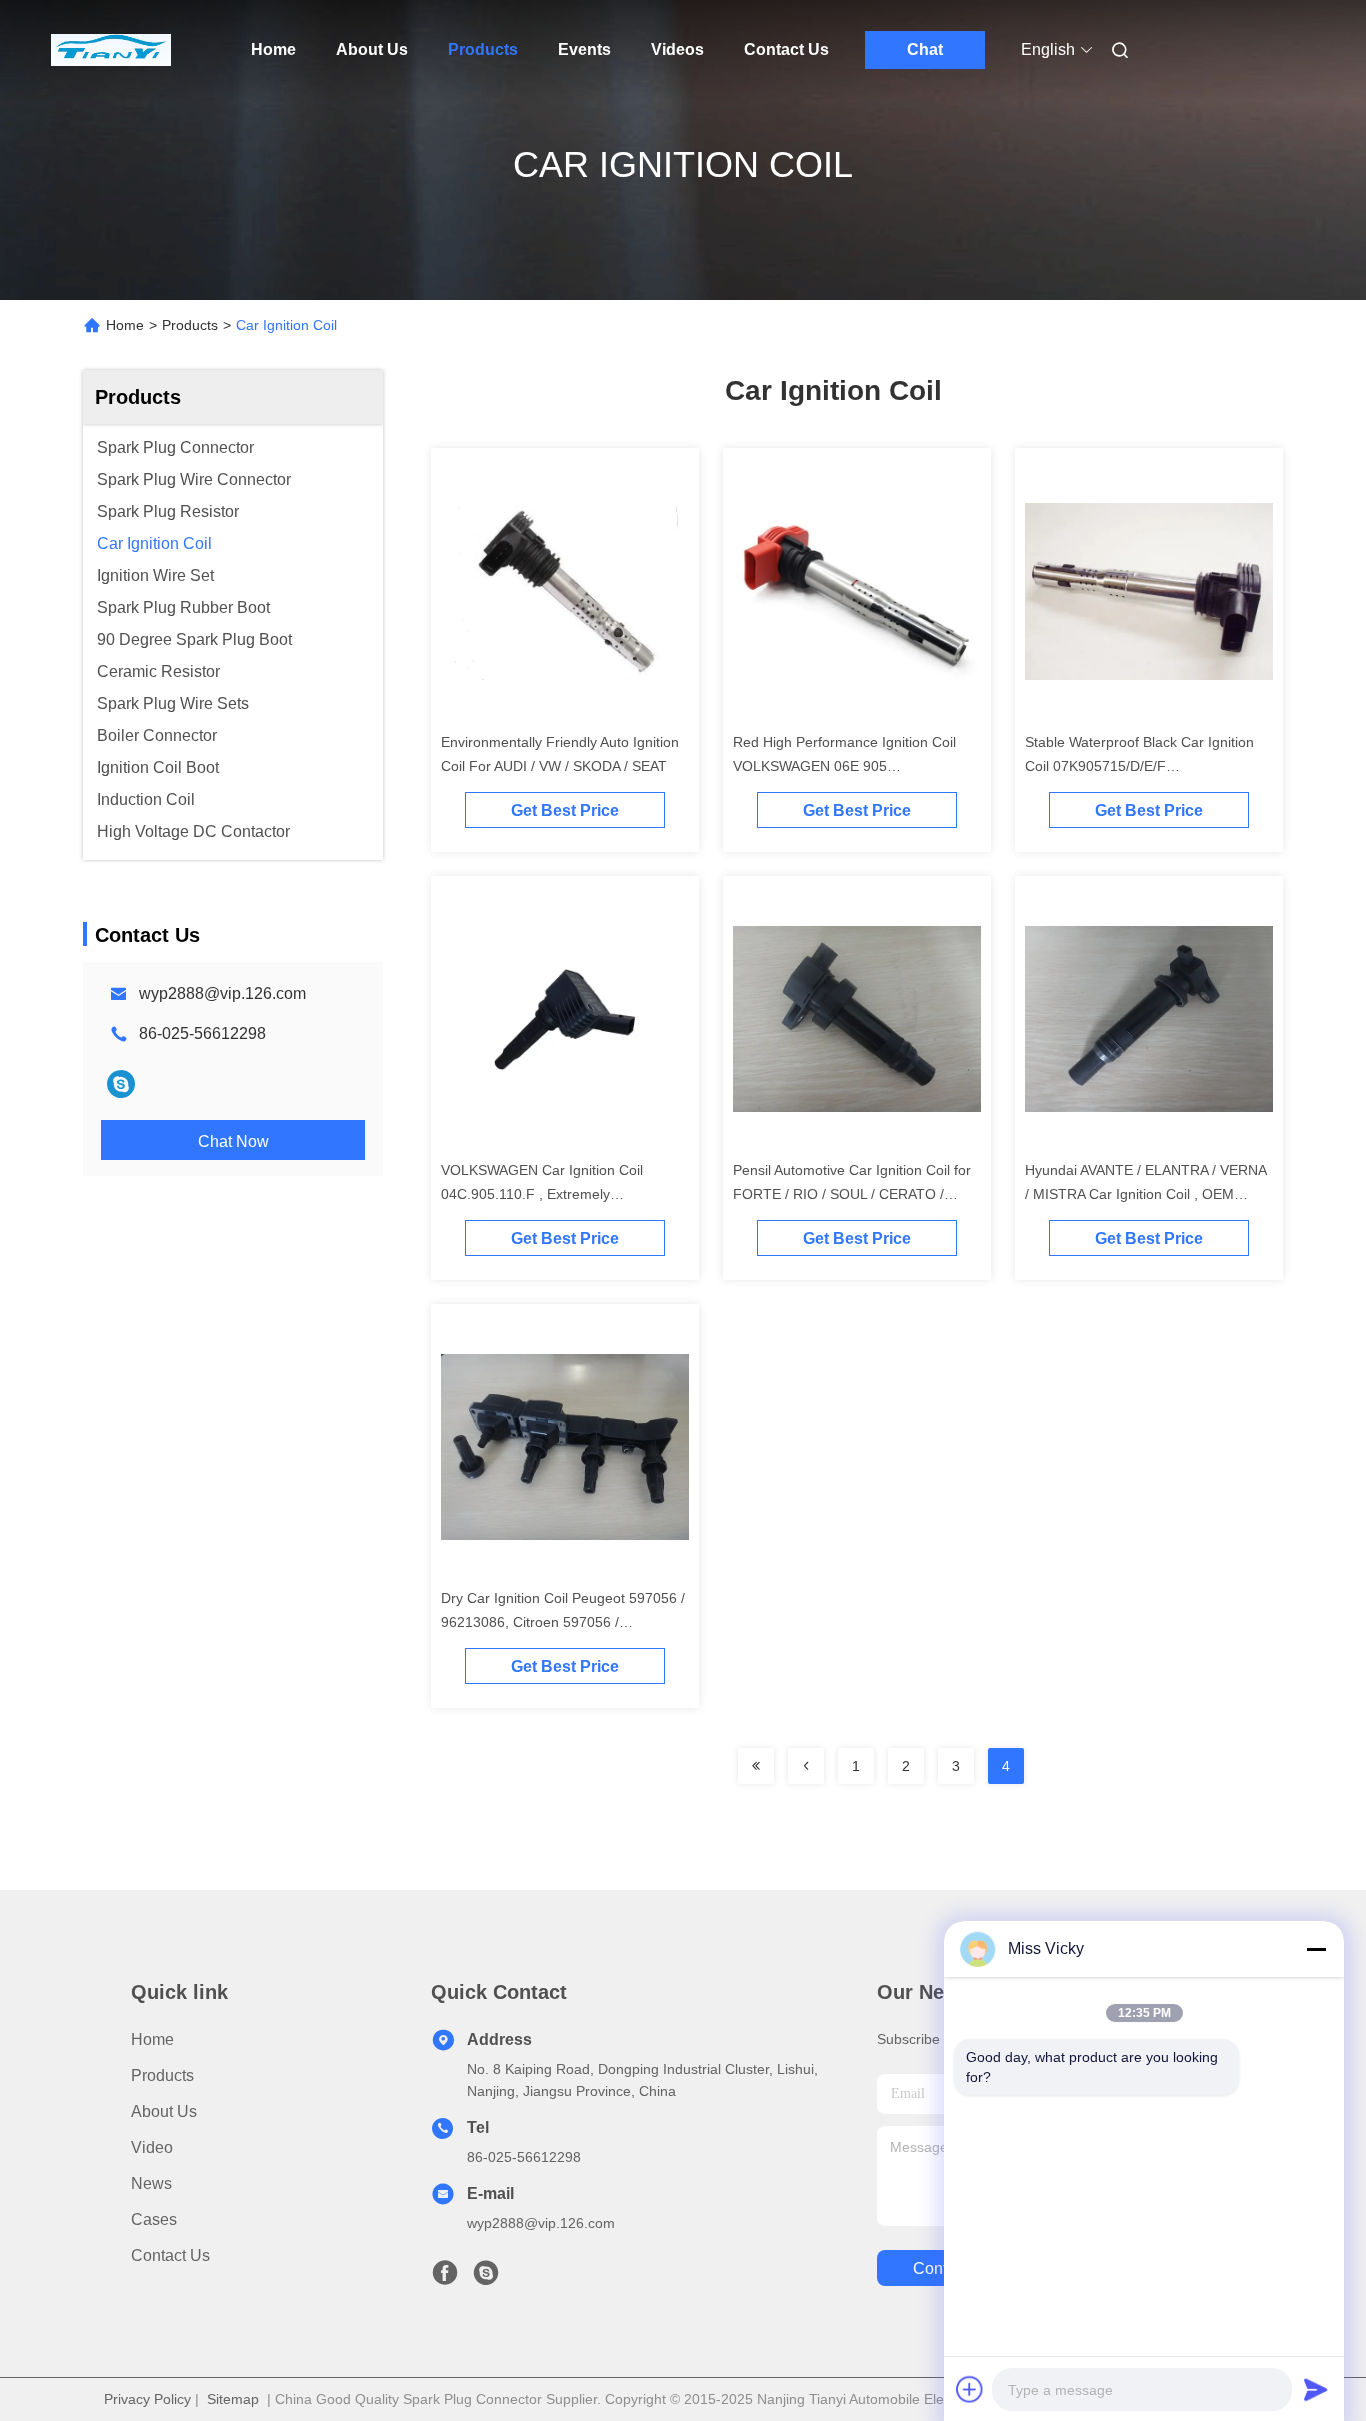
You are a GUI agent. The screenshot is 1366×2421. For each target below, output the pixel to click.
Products (483, 49)
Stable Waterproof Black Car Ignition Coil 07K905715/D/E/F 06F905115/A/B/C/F (1139, 766)
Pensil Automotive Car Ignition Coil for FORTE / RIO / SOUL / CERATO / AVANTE (852, 1194)
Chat (925, 49)
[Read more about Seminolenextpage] (756, 1766)
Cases (154, 2219)
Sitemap (233, 2399)
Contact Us (786, 49)
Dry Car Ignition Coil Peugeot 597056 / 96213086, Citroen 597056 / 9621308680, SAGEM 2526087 (563, 1622)
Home (273, 49)
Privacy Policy (147, 2399)
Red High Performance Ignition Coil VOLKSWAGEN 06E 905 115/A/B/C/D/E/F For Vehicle (844, 766)
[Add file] (970, 2389)
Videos (677, 49)
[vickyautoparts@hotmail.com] (121, 1084)
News (151, 2183)
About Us (372, 49)
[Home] (111, 50)
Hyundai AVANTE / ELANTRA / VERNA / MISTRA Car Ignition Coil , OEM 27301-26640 (1145, 1194)
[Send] (1316, 2389)
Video (152, 2147)
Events (584, 49)
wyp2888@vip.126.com (222, 993)
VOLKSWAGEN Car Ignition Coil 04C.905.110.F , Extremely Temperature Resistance (542, 1194)
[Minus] (1316, 1949)
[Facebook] (445, 2278)
